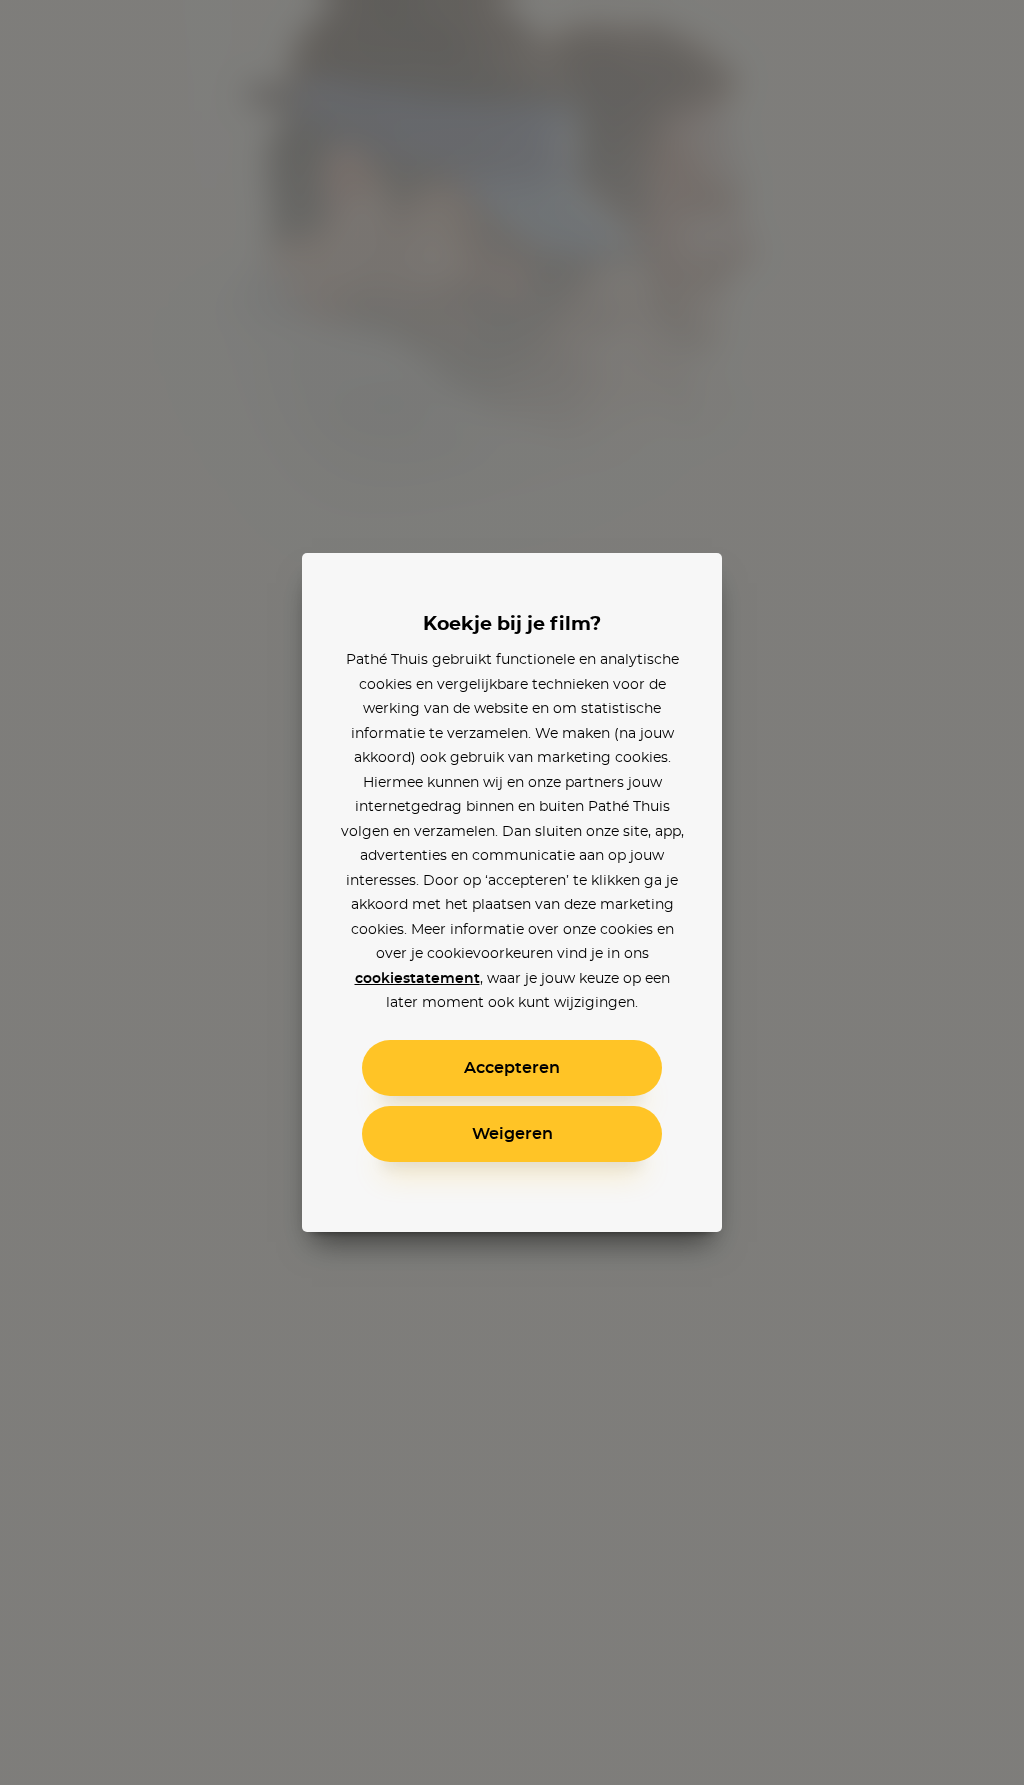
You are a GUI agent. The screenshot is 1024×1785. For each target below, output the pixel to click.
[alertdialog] (512, 892)
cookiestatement (417, 979)
